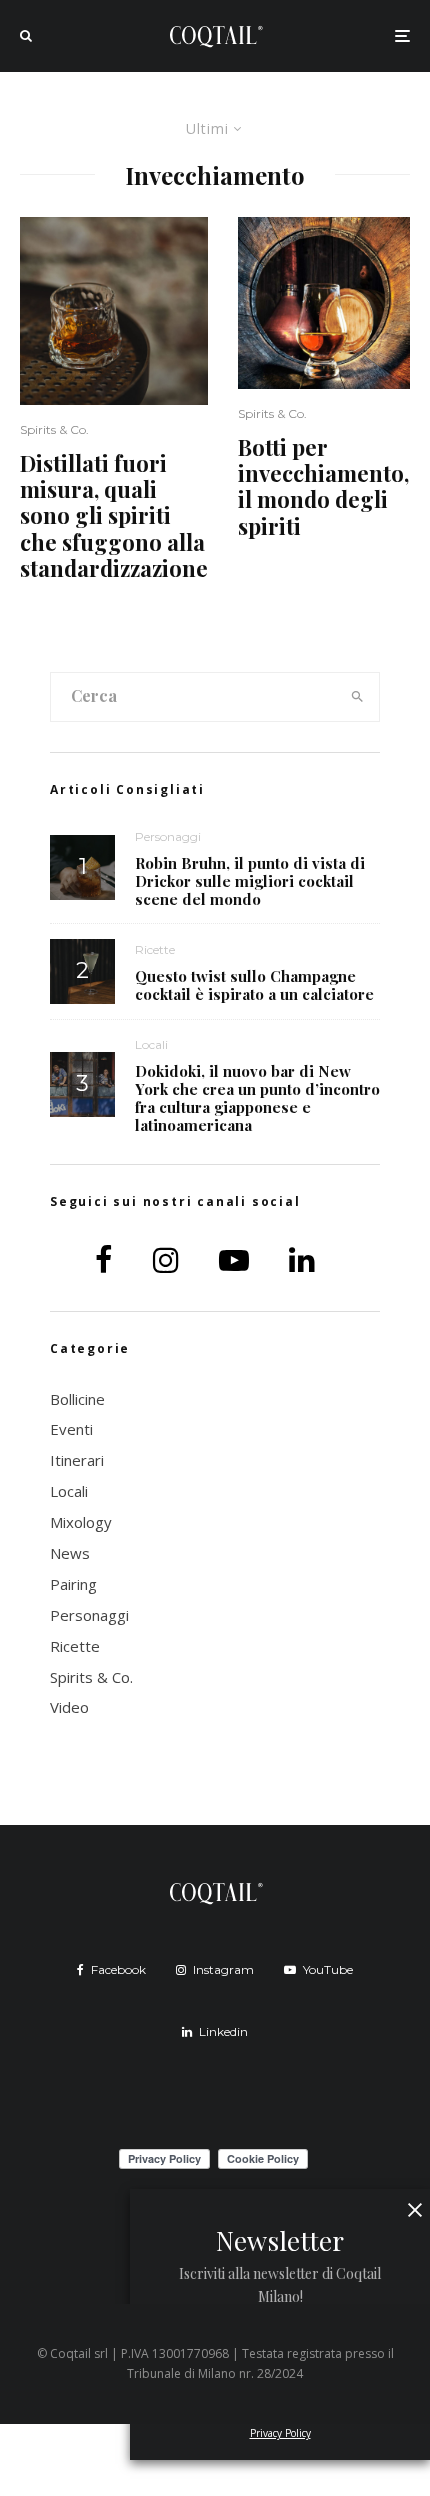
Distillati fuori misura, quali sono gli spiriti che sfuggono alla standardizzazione (114, 516)
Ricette (155, 949)
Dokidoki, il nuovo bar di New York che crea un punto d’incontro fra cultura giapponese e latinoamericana (257, 1098)
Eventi (71, 1429)
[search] (357, 697)
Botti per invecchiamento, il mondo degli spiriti (323, 487)
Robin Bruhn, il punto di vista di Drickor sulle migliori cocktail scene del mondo (250, 881)
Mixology (81, 1522)
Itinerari (77, 1460)
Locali (151, 1044)
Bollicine (77, 1399)
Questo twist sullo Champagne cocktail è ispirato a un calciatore (254, 985)
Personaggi (168, 836)
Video (69, 1707)
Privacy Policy (280, 2433)
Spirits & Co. (54, 429)
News (70, 1553)
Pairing (73, 1584)
